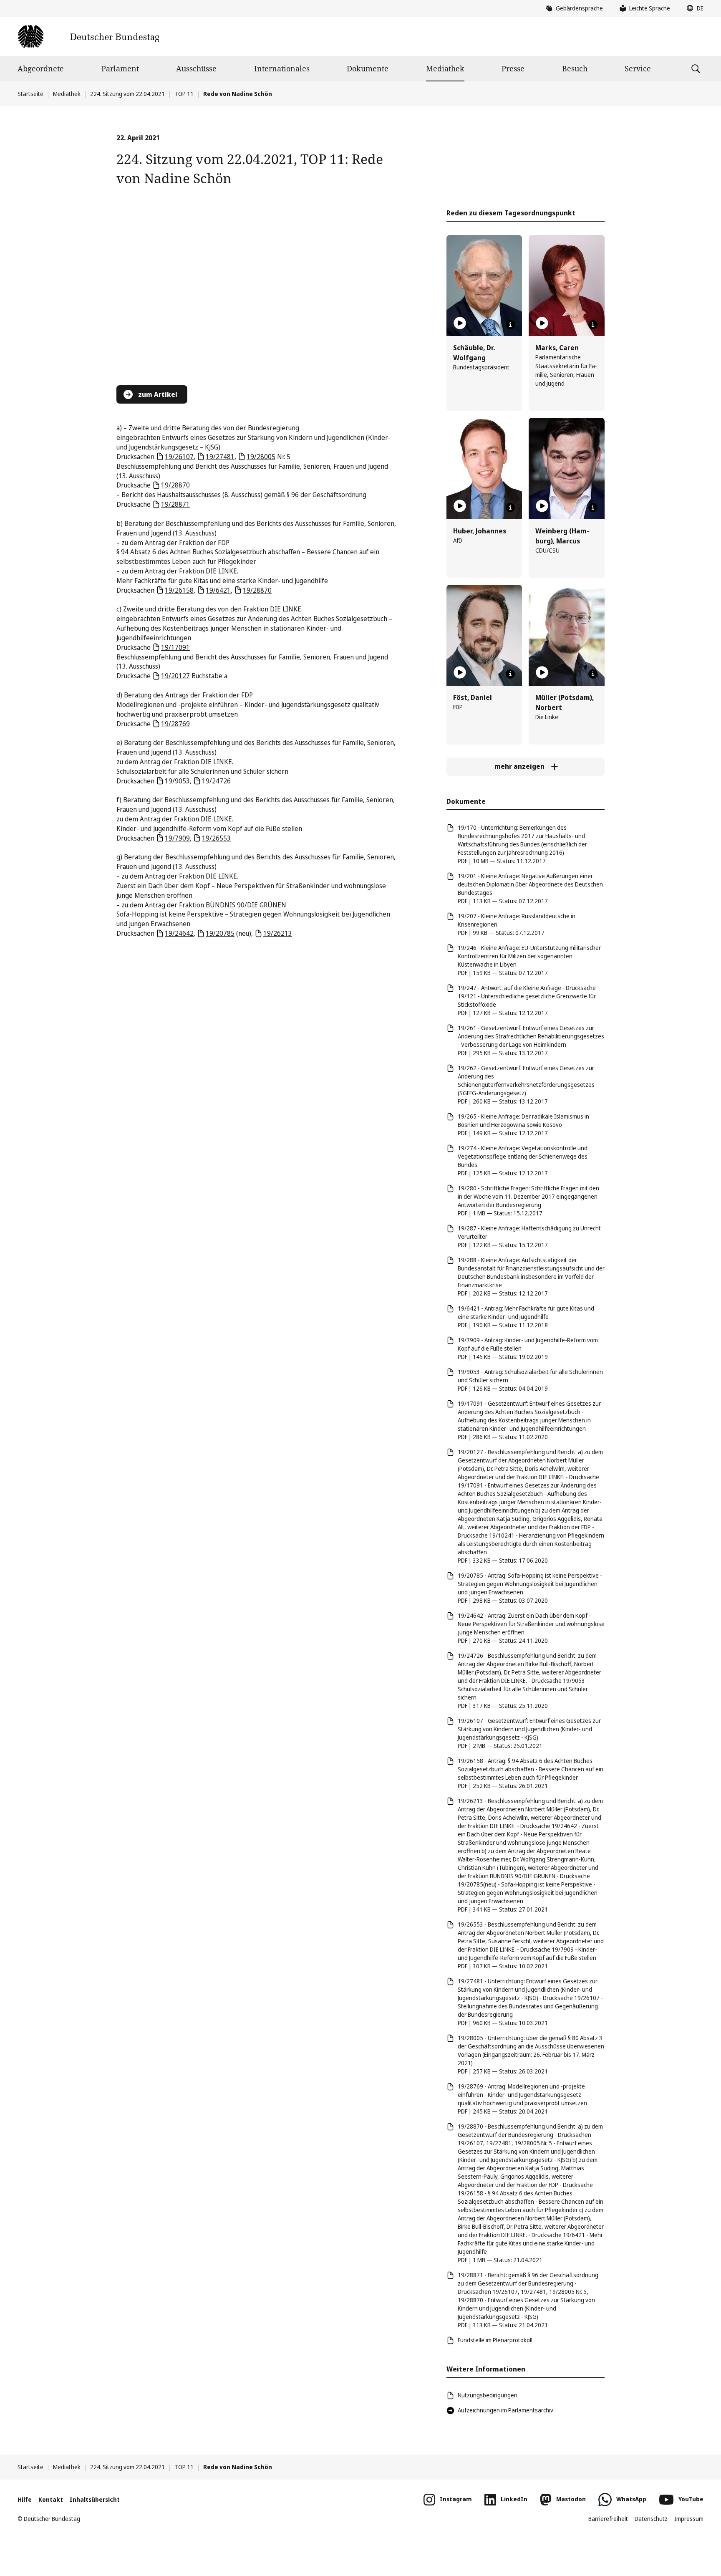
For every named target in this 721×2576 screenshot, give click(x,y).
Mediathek (445, 68)
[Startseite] (88, 37)
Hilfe (25, 2499)
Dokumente (368, 68)
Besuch (575, 68)
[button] (693, 8)
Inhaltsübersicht (95, 2499)
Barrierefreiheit (608, 2519)
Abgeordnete (41, 68)
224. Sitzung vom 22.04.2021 (127, 94)
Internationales (282, 68)
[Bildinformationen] (510, 325)
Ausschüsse (196, 68)
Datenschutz (651, 2519)
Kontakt (51, 2499)
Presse (513, 68)
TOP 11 (184, 94)
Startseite (30, 94)
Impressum (689, 2519)
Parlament (120, 68)
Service (638, 68)
